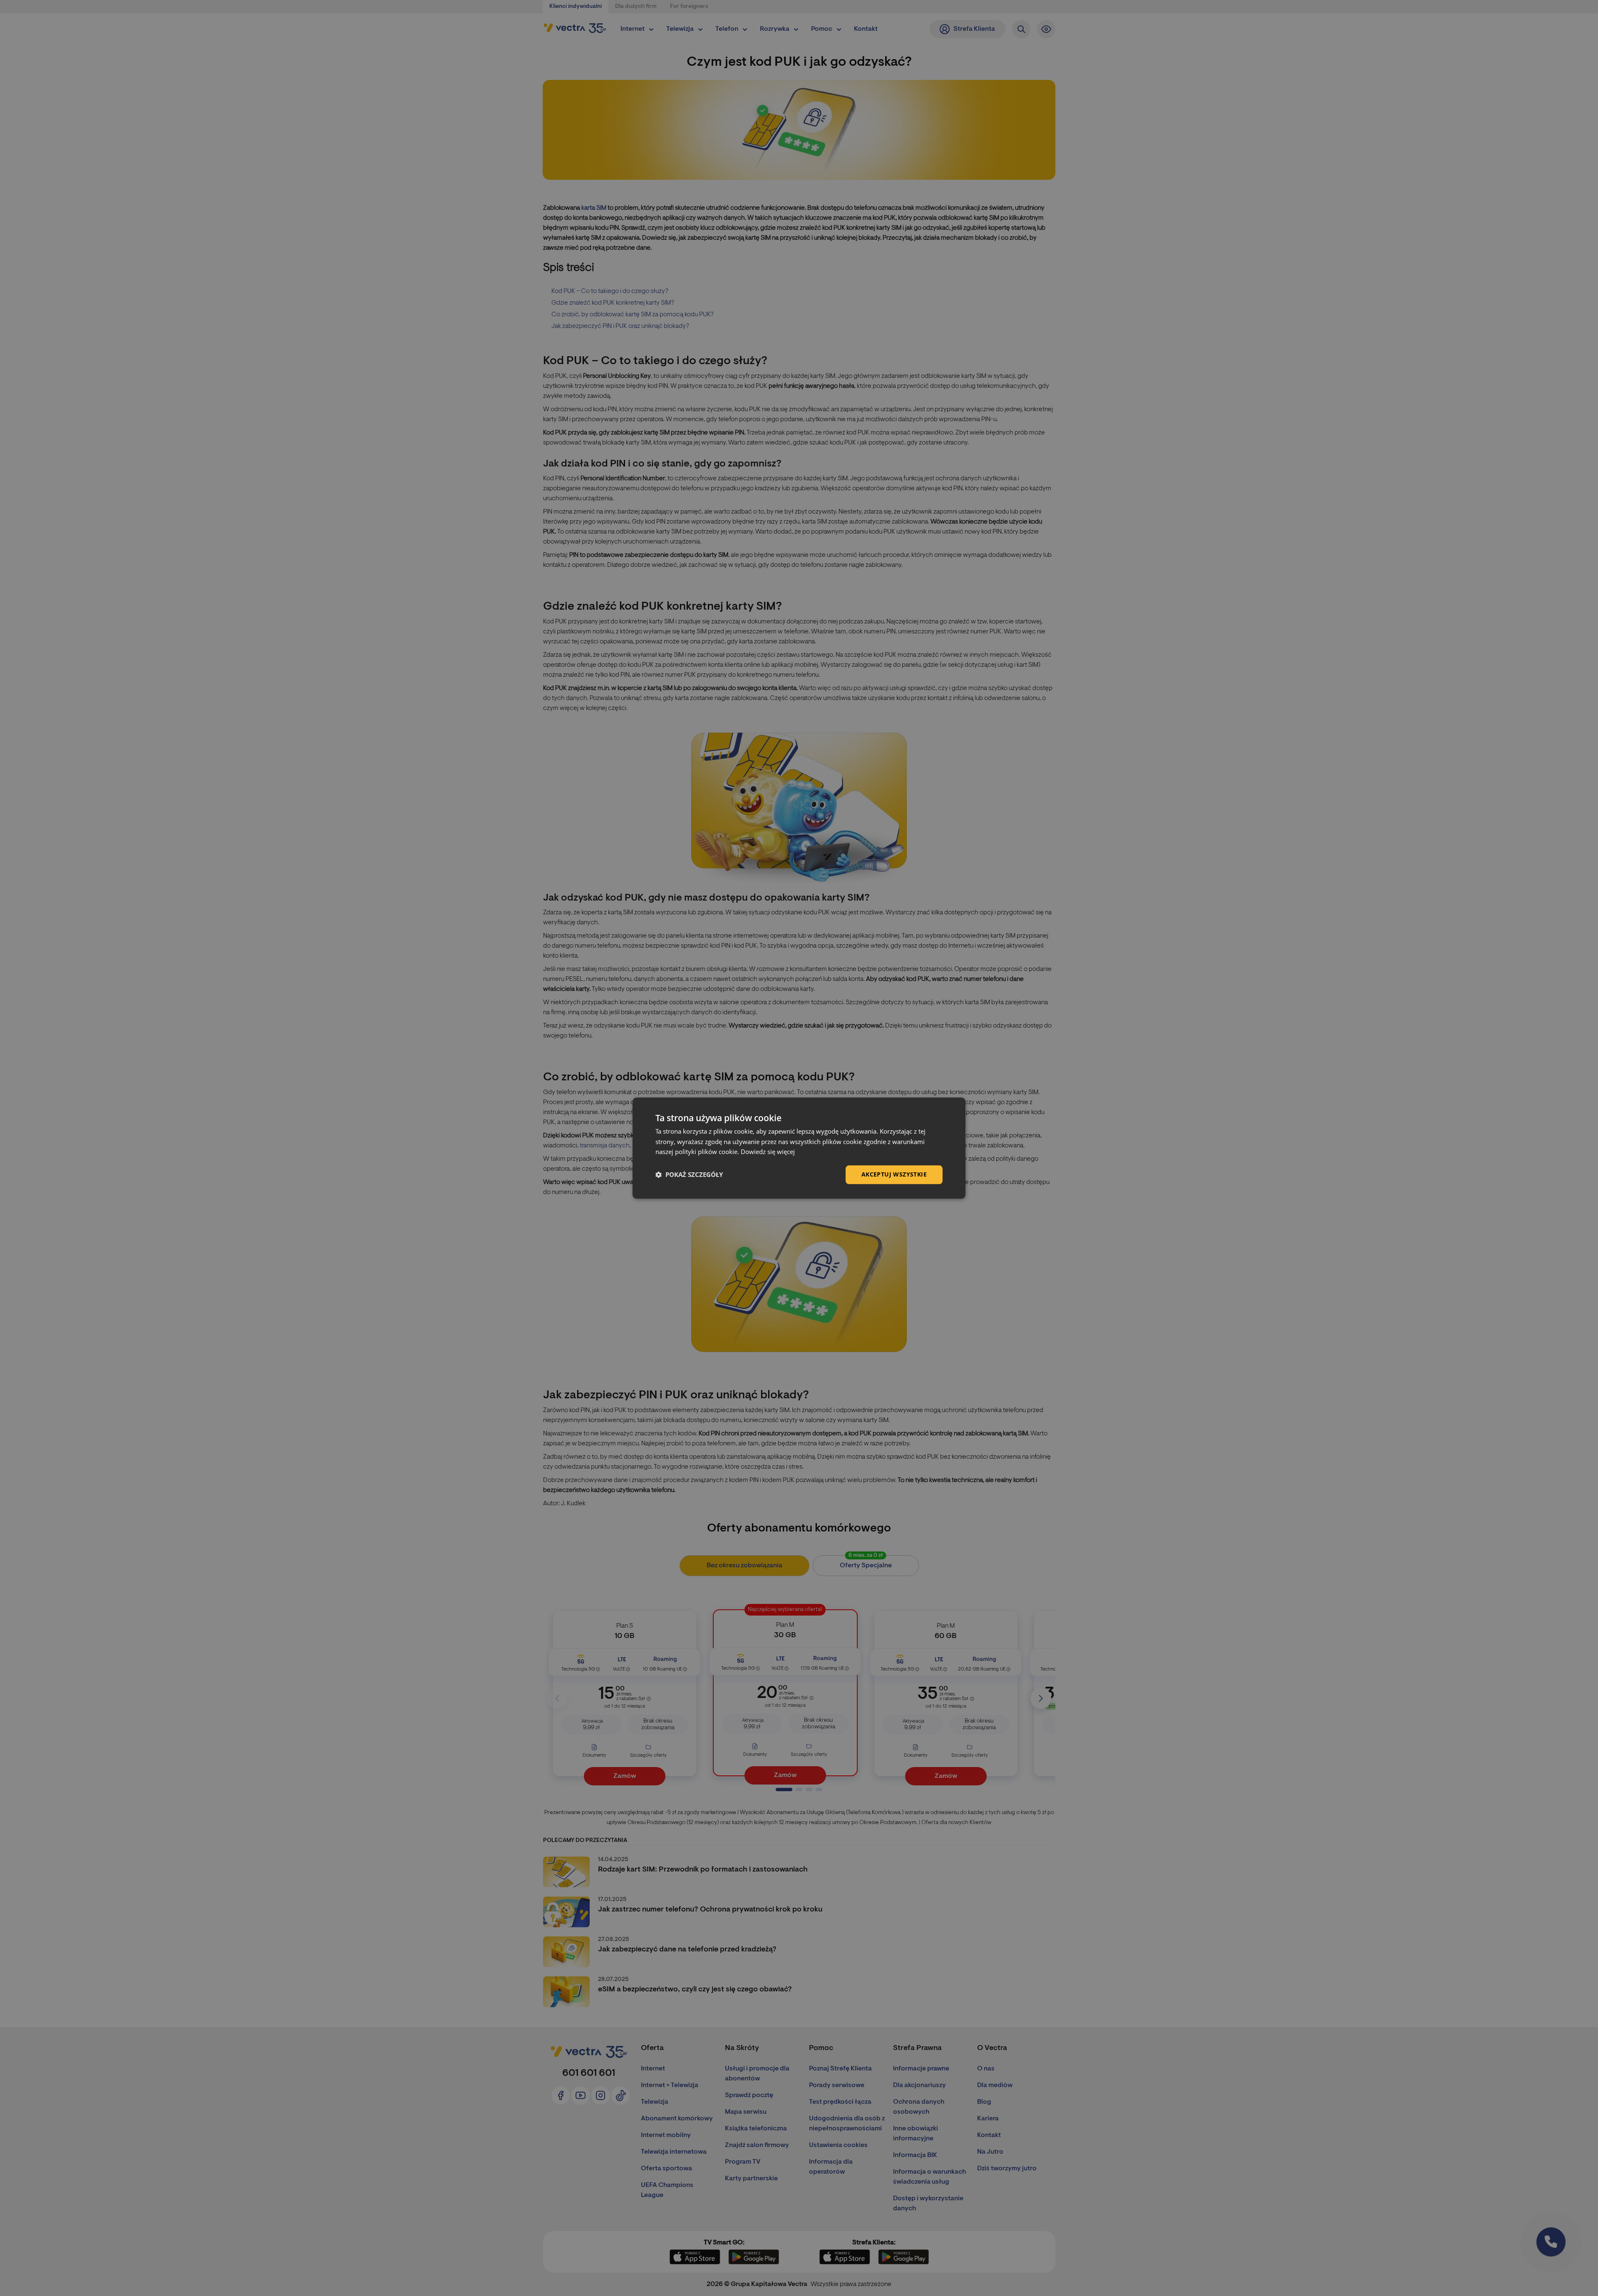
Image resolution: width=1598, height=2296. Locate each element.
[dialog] (799, 1148)
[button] (689, 1175)
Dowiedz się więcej (768, 1152)
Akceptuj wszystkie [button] (894, 1174)
